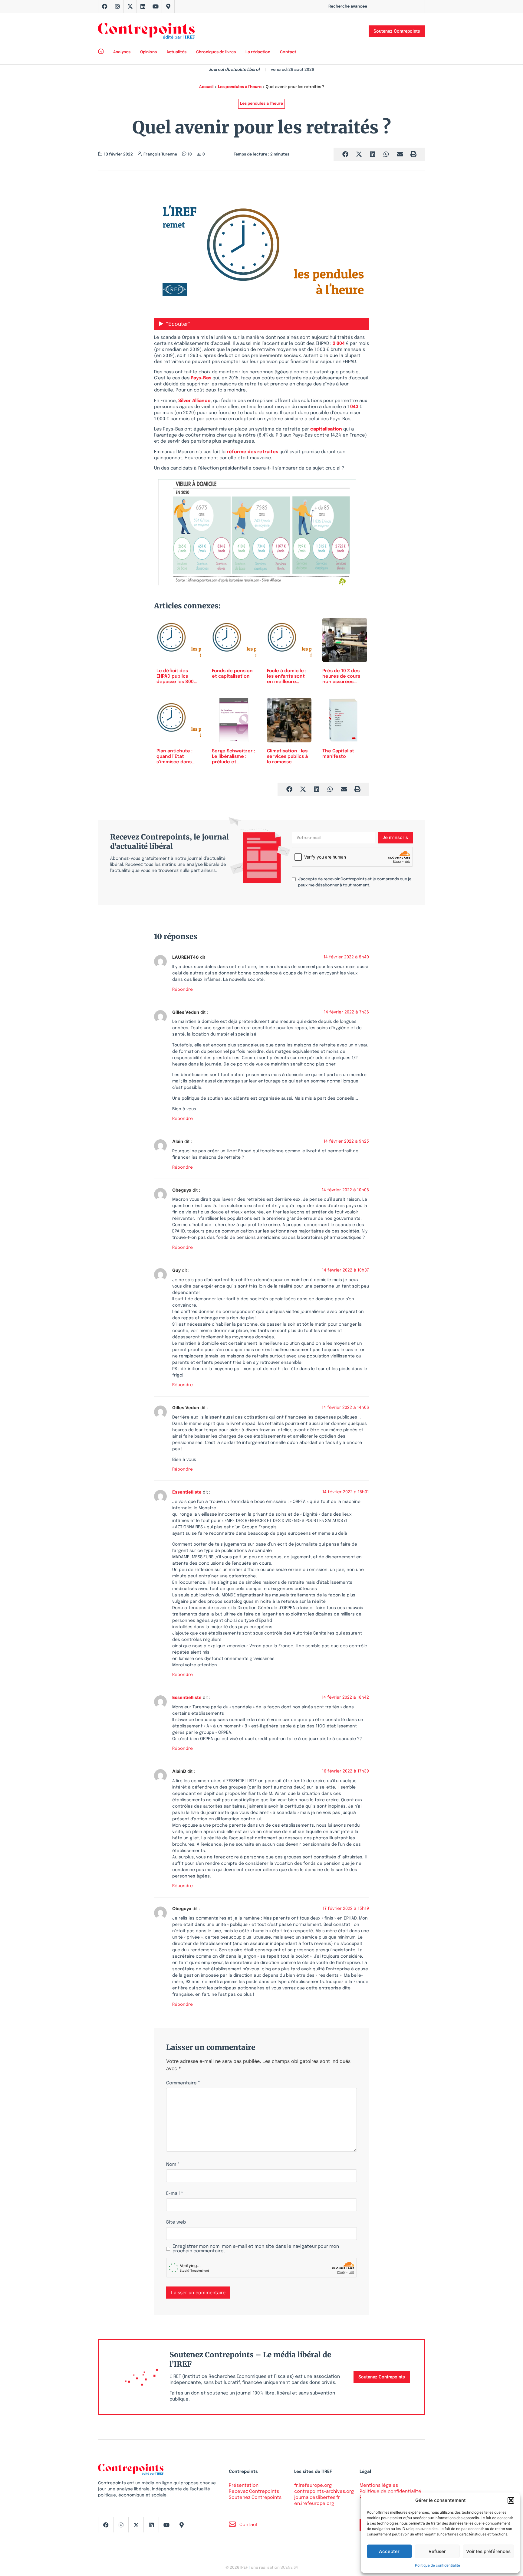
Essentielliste (187, 1492)
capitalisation (326, 429)
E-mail (175, 2194)
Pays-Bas (201, 378)
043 (354, 407)
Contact (288, 52)
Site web (176, 2222)
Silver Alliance (194, 401)
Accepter (389, 2551)
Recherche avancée (348, 7)
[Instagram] (117, 6)
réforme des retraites (252, 452)
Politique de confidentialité (437, 2565)
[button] (511, 2500)
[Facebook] (105, 6)
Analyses (122, 52)
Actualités (176, 52)
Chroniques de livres (216, 52)
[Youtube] (156, 6)
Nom (173, 2165)
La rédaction (258, 52)
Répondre (183, 990)
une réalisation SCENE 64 (274, 2568)
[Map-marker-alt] (168, 6)
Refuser (437, 2551)
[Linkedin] (143, 6)
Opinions (148, 52)
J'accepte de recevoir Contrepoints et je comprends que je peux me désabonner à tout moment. (355, 882)
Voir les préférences (488, 2551)
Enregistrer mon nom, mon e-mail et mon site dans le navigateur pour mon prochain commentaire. (256, 2249)
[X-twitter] (130, 6)
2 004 (339, 344)
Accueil (206, 87)
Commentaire (183, 2083)
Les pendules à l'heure (240, 87)
